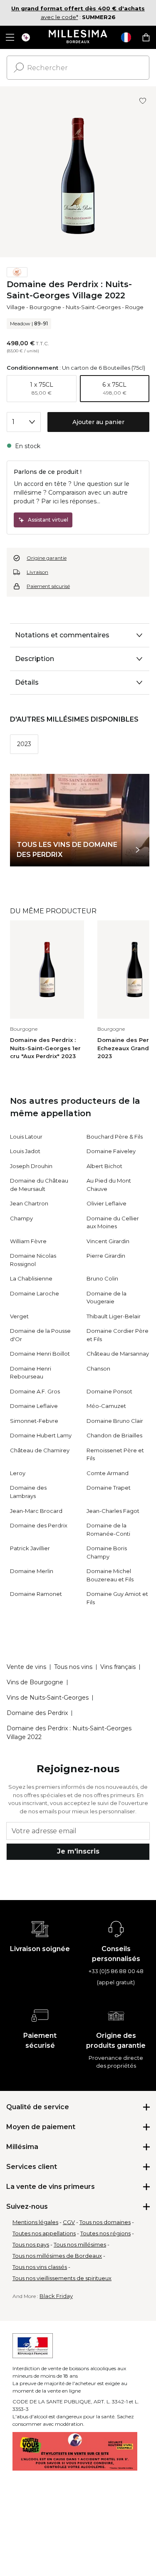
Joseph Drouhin (31, 1166)
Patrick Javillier (30, 1548)
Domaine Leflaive (34, 1406)
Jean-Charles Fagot (113, 1511)
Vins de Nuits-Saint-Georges (48, 1698)
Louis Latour (26, 1137)
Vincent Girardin (108, 1241)
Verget (19, 1316)
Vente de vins (26, 1667)
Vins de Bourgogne (35, 1682)
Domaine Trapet (109, 1488)
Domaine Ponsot (109, 1391)
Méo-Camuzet (106, 1406)
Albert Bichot (104, 1166)
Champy (21, 1218)
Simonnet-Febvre (34, 1421)
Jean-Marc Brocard (36, 1511)
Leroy (18, 1473)
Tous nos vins (73, 1667)
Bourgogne (45, 307)
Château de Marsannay (118, 1354)
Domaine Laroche (35, 1293)
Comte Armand (108, 1473)
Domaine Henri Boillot (40, 1354)
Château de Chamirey (40, 1450)
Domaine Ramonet (36, 1594)
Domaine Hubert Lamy (41, 1435)
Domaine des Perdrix (39, 1525)
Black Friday (56, 2296)
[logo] (78, 37)
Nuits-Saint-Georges (93, 307)
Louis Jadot (25, 1151)
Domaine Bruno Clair (115, 1421)
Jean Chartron (29, 1203)
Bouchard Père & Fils (115, 1137)
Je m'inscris (78, 1851)
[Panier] (146, 37)
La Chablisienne (31, 1278)
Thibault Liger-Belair (114, 1316)
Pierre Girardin (106, 1256)
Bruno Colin (102, 1278)
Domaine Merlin (32, 1571)
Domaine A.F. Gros (35, 1391)
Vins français (118, 1667)
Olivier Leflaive (106, 1203)
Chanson (98, 1368)
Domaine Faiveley (111, 1151)
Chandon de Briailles (114, 1435)
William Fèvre (28, 1241)
